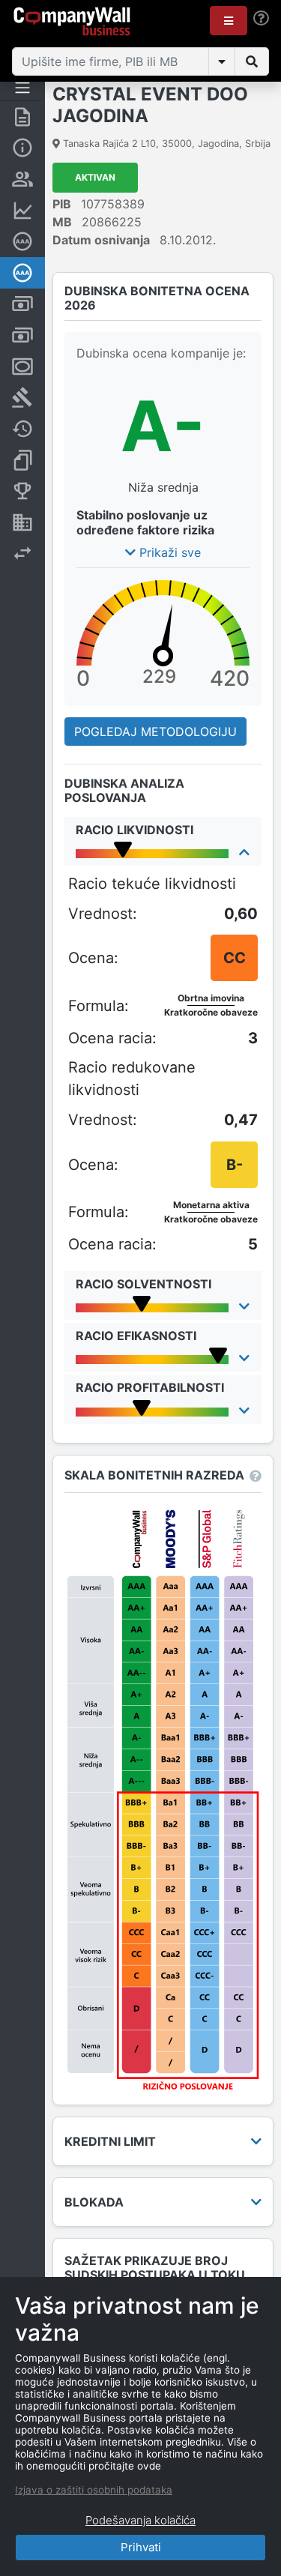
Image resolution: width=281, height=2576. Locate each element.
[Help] (261, 18)
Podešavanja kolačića (140, 2520)
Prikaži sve (168, 552)
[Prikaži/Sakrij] (222, 61)
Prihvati (141, 2547)
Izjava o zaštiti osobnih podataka (94, 2490)
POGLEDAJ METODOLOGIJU (155, 732)
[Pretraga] (252, 61)
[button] (229, 21)
